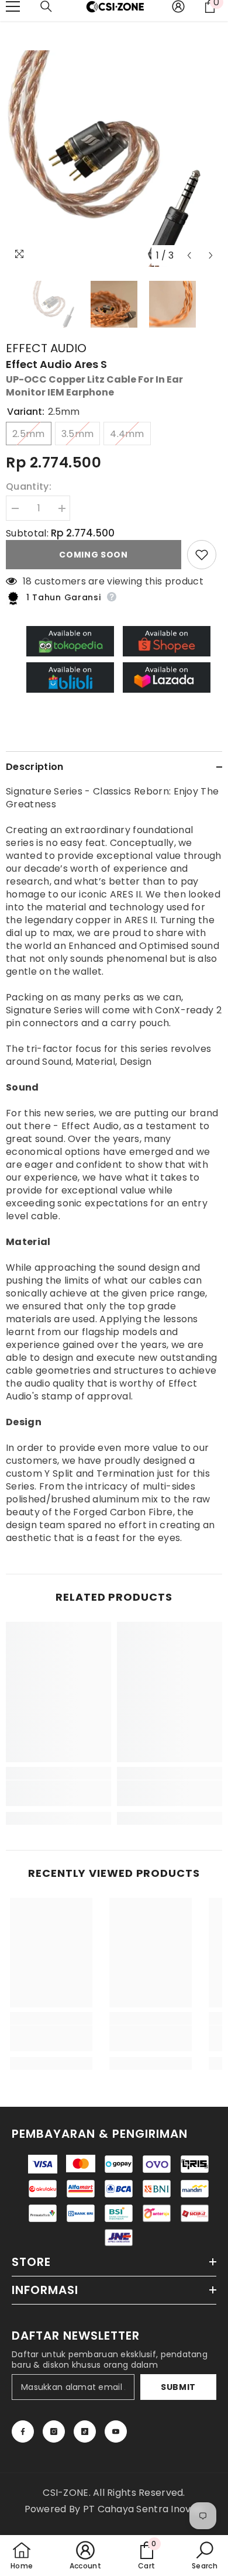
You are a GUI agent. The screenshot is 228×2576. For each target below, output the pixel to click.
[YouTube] (116, 2431)
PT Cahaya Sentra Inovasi (144, 2509)
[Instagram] (54, 2431)
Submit (178, 2387)
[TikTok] (85, 2431)
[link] (58, 1793)
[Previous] (189, 255)
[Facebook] (23, 2431)
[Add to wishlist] (202, 555)
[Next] (211, 255)
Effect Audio (46, 348)
